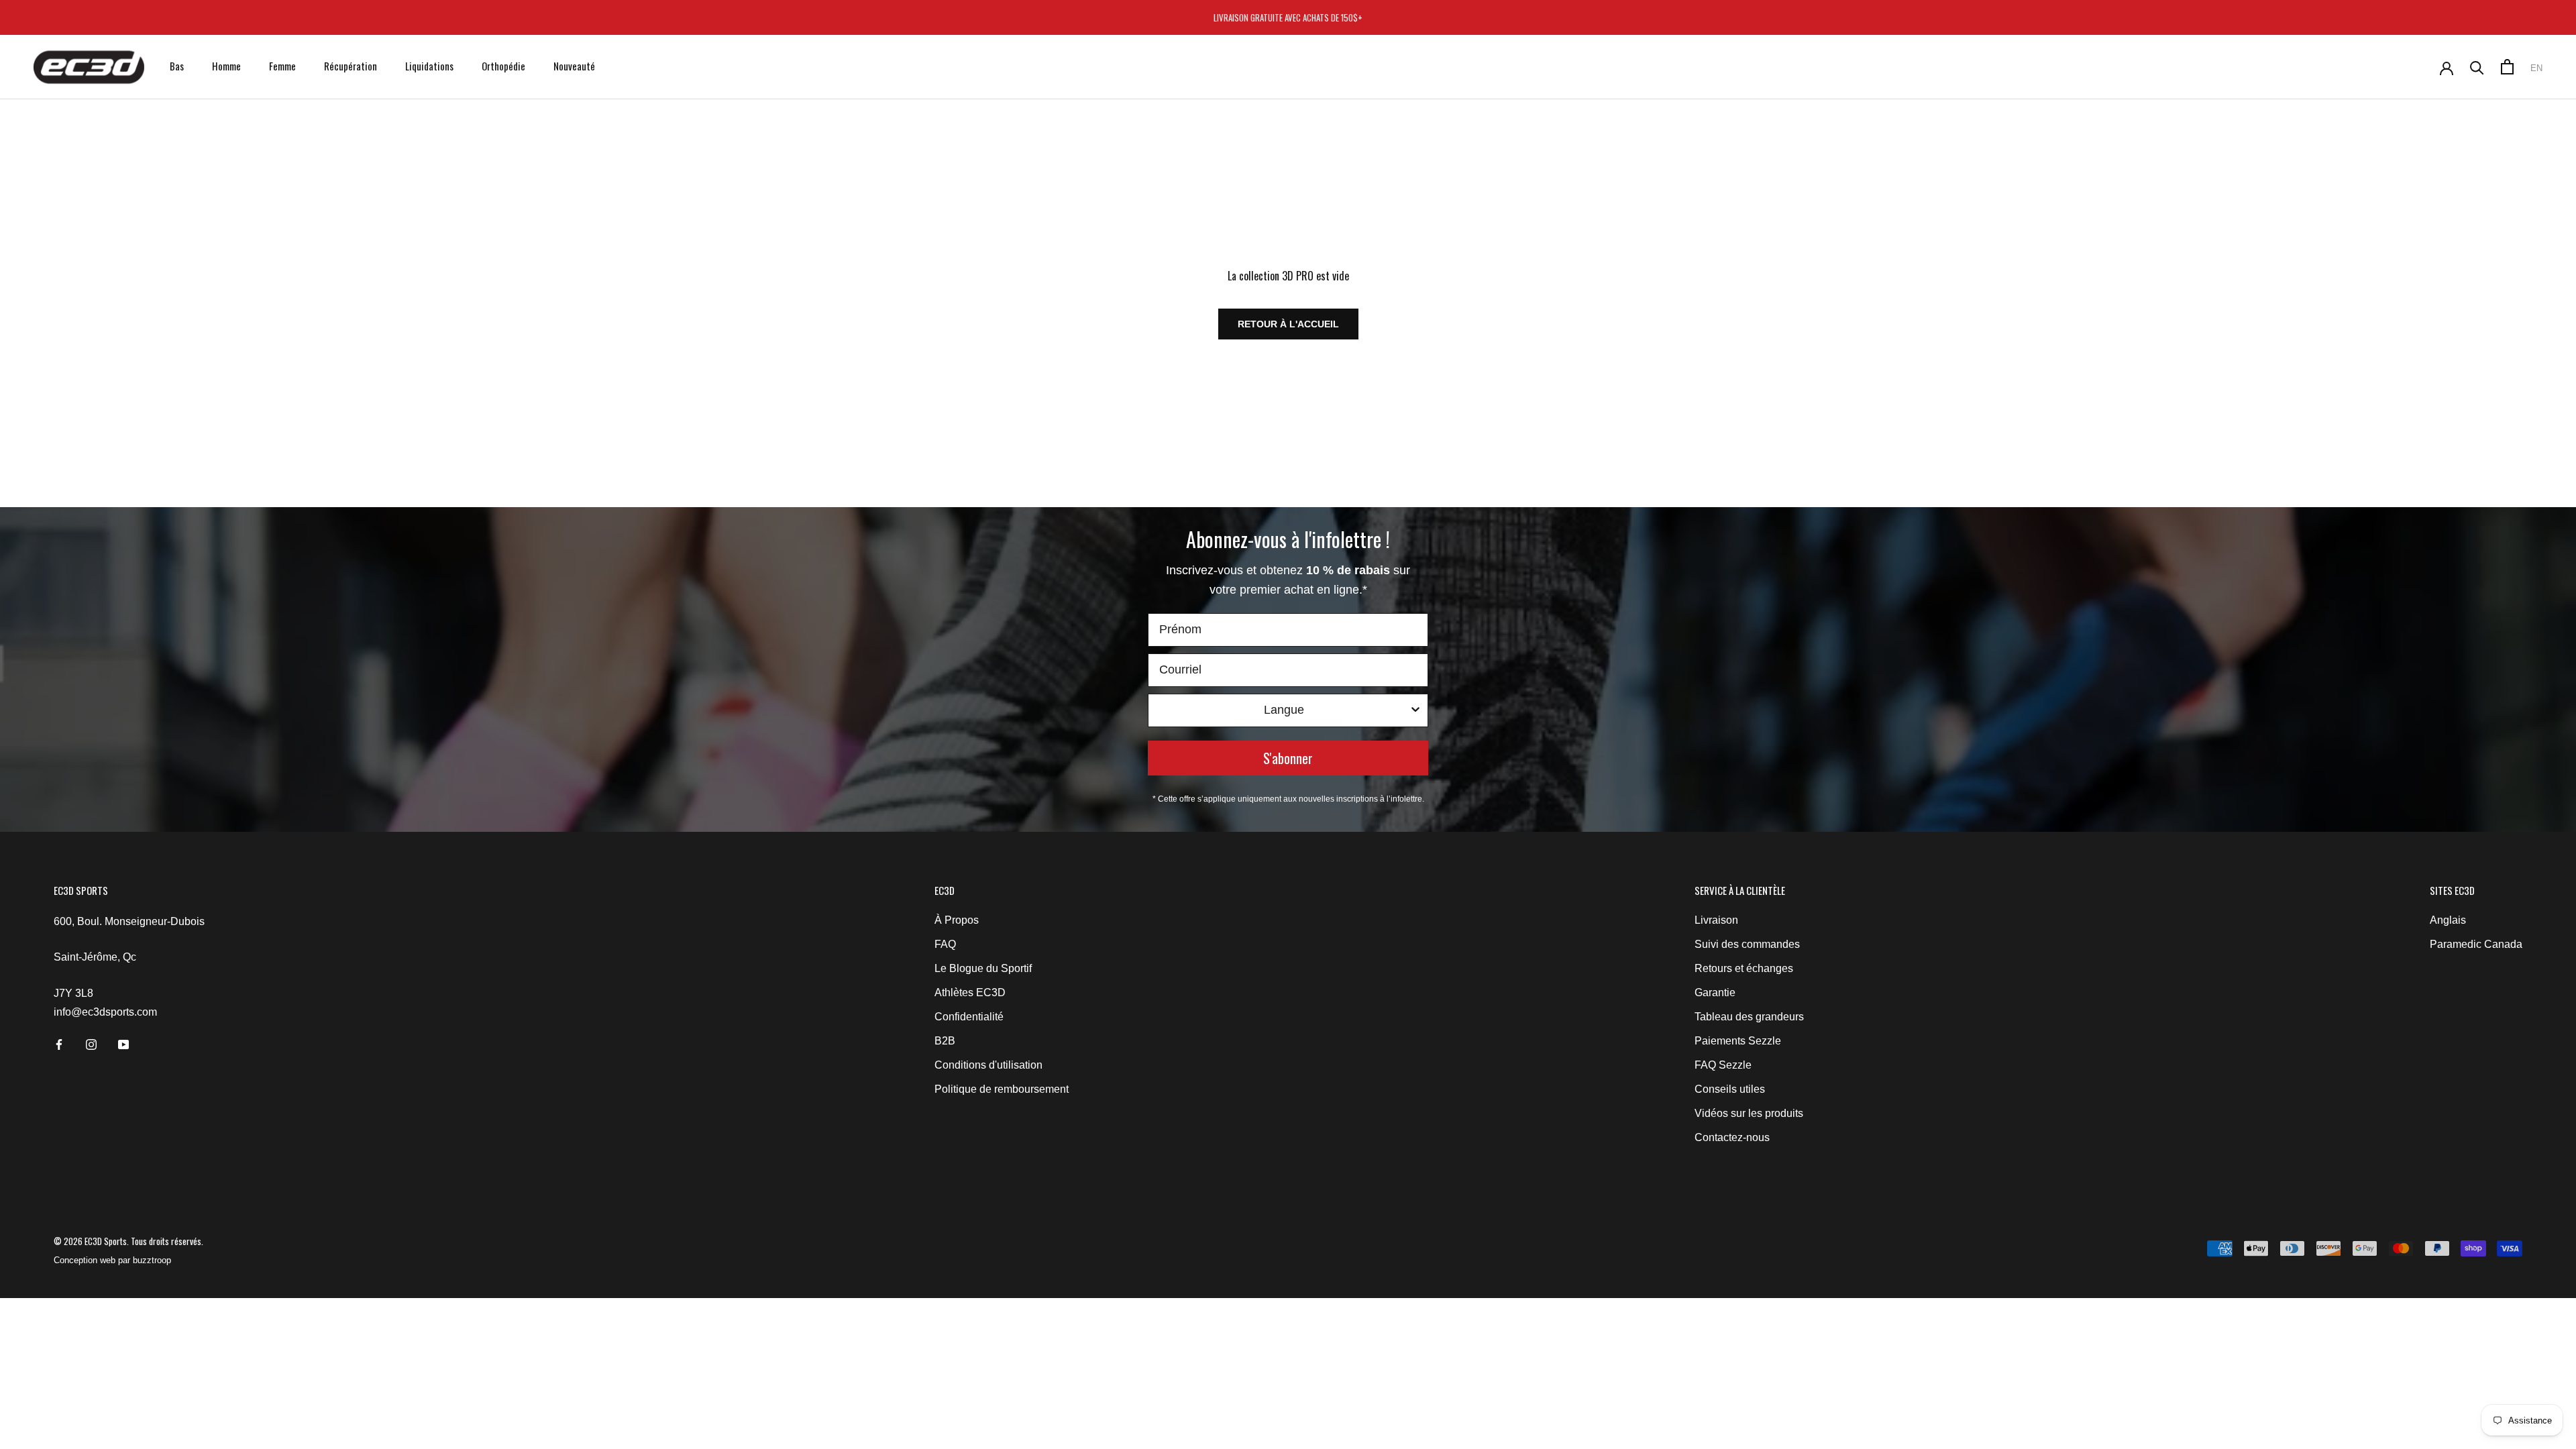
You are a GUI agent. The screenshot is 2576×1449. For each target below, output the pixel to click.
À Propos (957, 920)
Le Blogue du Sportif (983, 968)
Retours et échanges (1744, 968)
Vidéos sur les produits (1749, 1113)
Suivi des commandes (1747, 944)
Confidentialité (969, 1017)
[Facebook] (59, 1044)
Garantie (1715, 992)
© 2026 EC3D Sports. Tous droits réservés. (128, 1241)
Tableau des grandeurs (1749, 1017)
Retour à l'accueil (1288, 324)
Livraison (1716, 920)
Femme (282, 66)
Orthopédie (503, 66)
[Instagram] (91, 1044)
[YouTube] (123, 1044)
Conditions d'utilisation (988, 1065)
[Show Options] (1415, 710)
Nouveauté (574, 66)
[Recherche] (2477, 67)
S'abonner (1288, 758)
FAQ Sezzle (1723, 1065)
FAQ (945, 944)
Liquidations (429, 66)
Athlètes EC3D (970, 992)
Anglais (2448, 920)
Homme (226, 66)
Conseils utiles (1730, 1089)
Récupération (351, 66)
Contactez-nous (1732, 1137)
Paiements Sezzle (1738, 1041)
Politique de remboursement (1002, 1089)
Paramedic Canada (2476, 944)
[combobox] (1284, 710)
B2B (945, 1041)
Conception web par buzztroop (112, 1260)
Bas (177, 66)
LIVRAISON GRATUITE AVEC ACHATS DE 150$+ (1288, 17)
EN (2536, 68)
